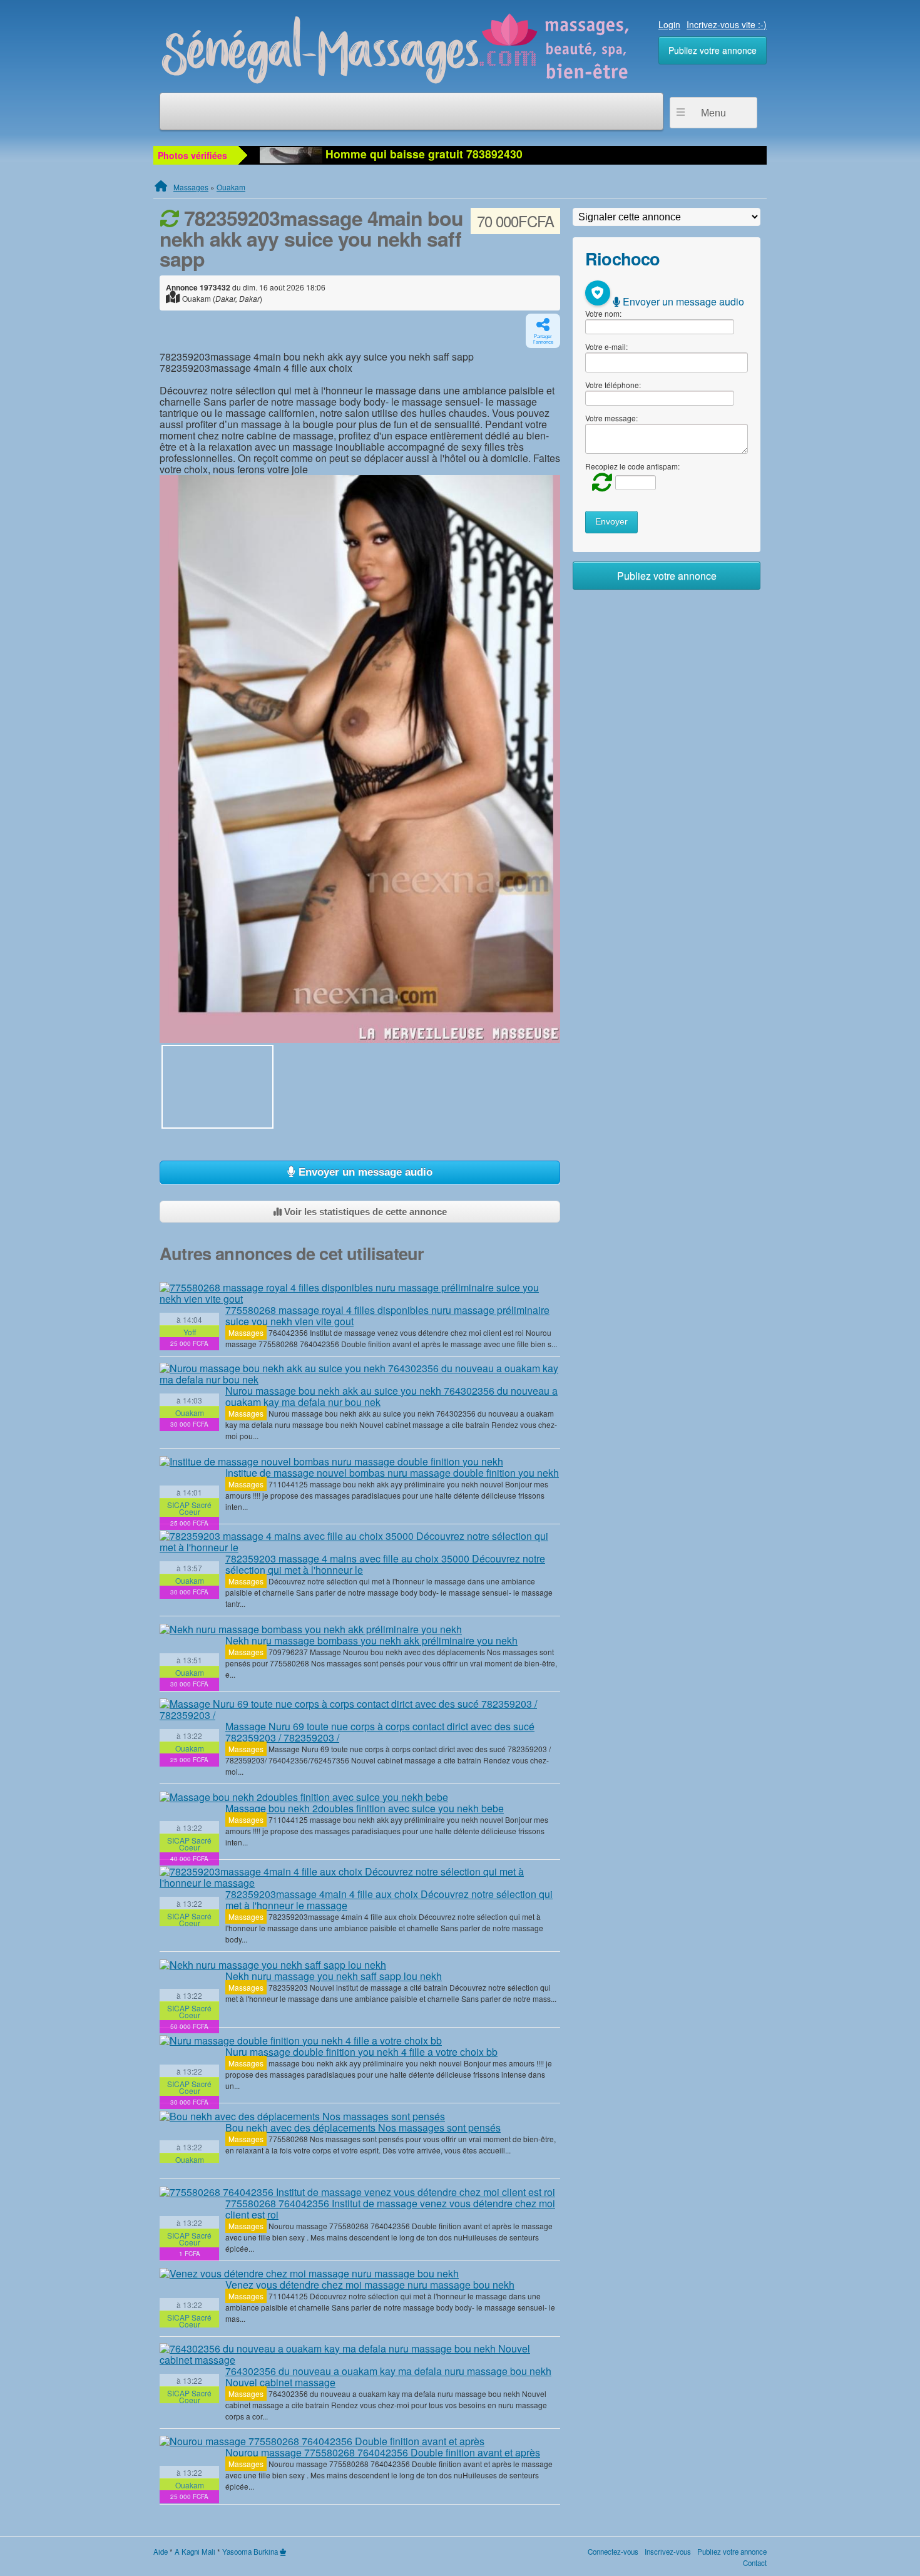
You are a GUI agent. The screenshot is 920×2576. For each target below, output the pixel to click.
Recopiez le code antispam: (632, 466)
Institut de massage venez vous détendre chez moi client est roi (390, 2209)
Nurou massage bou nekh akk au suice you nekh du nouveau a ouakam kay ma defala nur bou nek (391, 1396)
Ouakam (231, 187)
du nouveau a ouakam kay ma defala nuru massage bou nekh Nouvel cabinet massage (388, 2377)
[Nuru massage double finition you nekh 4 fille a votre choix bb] (301, 2040)
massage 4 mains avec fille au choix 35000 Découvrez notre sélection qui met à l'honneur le (385, 1564)
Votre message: (611, 418)
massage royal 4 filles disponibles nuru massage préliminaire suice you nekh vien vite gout (387, 1316)
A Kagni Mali (195, 2552)
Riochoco (622, 258)
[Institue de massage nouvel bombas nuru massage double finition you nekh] (331, 1461)
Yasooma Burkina (250, 2552)
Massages (191, 187)
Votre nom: (603, 313)
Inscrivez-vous (668, 2552)
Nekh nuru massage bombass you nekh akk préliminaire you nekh (371, 1640)
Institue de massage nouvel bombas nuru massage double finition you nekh (392, 1473)
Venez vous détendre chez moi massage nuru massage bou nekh (370, 2285)
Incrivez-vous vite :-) (727, 24)
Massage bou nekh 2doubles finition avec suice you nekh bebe (365, 1808)
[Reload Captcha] (599, 482)
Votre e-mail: (606, 346)
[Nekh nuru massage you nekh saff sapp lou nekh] (273, 1964)
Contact (755, 2563)
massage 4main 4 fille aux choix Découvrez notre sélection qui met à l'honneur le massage (389, 1900)
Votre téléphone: (613, 385)
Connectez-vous (613, 2552)
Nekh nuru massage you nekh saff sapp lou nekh (334, 1976)
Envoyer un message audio (364, 1172)
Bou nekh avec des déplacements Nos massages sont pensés (363, 2127)
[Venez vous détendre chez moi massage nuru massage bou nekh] (309, 2274)
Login (669, 24)
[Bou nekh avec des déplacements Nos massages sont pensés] (302, 2116)
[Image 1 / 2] (360, 759)
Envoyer (611, 522)
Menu (713, 113)
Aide (161, 2552)
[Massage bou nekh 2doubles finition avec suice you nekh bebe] (304, 1797)
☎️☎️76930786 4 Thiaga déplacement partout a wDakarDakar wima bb (510, 154)
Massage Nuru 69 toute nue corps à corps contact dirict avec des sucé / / (380, 1732)
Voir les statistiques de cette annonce (364, 1212)
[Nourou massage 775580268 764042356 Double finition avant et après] (322, 2441)
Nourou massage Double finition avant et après (383, 2452)
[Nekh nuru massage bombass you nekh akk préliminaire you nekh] (311, 1629)
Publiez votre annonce (713, 50)
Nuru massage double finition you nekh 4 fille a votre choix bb (361, 2052)
